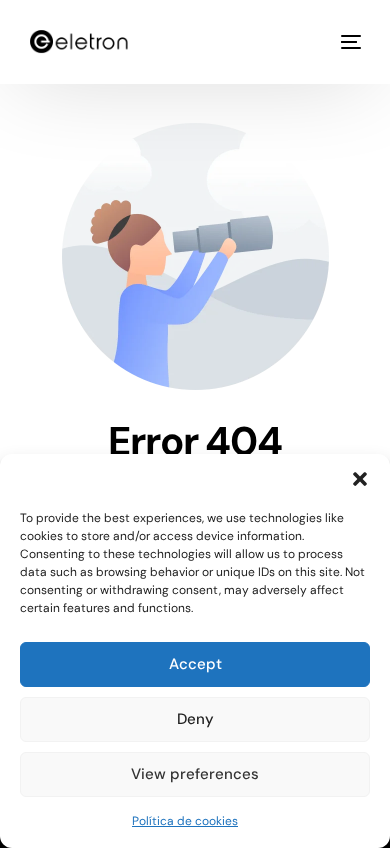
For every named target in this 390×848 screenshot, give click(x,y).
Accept (195, 664)
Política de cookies (185, 821)
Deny (195, 719)
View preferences (195, 774)
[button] (360, 479)
